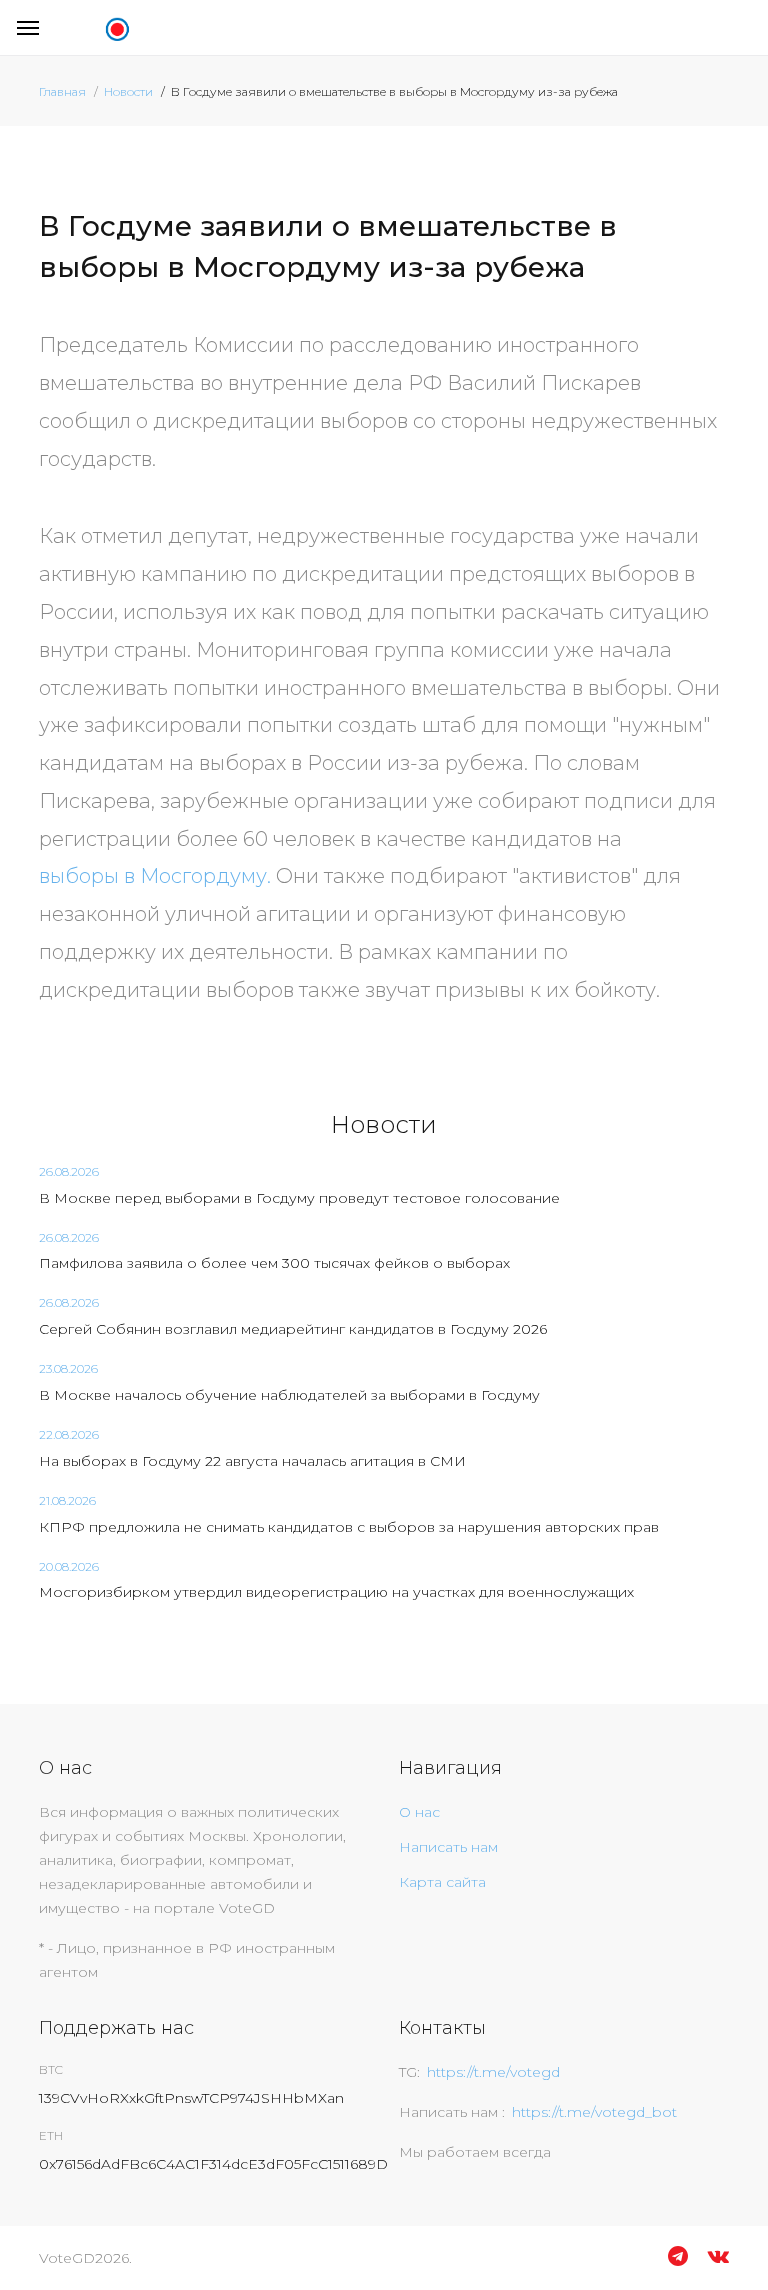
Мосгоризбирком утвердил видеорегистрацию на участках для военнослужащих (336, 1592)
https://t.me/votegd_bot (594, 2112)
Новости (128, 91)
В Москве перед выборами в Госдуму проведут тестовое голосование (299, 1198)
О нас (419, 1812)
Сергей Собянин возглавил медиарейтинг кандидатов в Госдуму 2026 (293, 1329)
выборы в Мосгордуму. (155, 876)
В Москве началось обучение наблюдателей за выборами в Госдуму (289, 1395)
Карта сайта (442, 1882)
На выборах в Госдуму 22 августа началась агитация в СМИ (252, 1461)
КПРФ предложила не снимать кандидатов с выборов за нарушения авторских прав (349, 1527)
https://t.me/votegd (493, 2072)
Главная (62, 91)
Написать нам (448, 1847)
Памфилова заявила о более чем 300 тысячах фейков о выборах (274, 1263)
